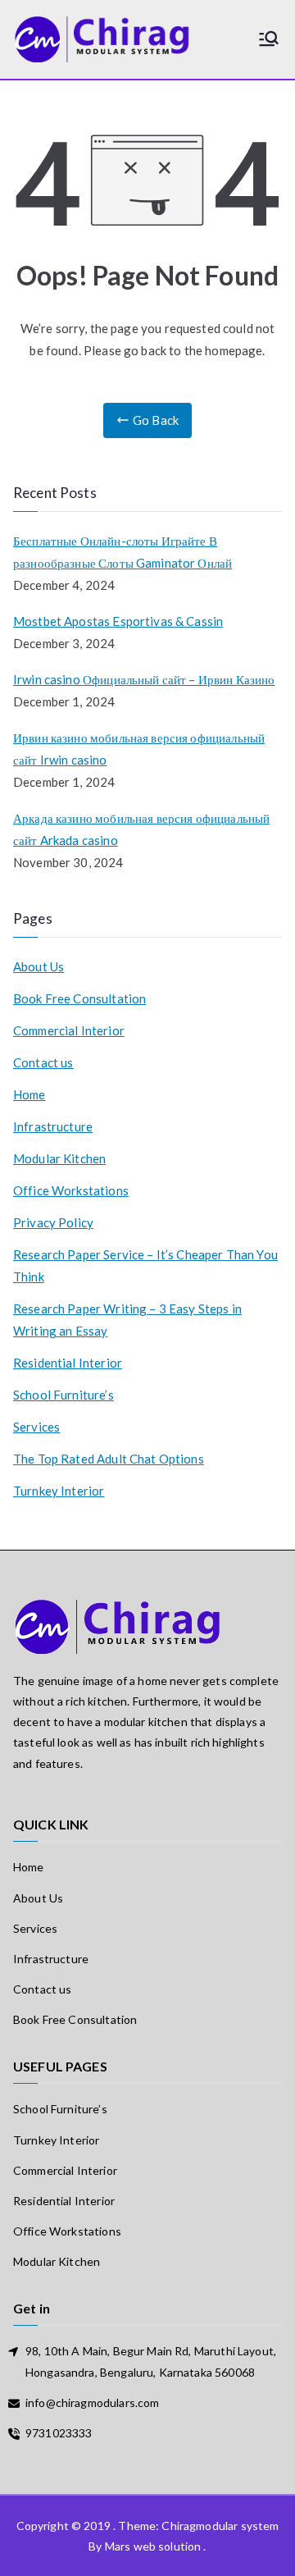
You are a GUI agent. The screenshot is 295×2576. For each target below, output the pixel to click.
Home (29, 1094)
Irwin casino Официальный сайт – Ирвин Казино (144, 679)
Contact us (43, 1062)
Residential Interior (68, 1363)
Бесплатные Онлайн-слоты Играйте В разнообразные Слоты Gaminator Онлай (123, 552)
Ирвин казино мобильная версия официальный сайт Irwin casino (139, 749)
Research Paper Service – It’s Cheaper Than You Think (145, 1265)
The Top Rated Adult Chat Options (109, 1459)
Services (36, 1427)
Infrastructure (53, 1126)
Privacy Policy (53, 1222)
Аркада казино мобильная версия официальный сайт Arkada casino (141, 829)
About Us (39, 966)
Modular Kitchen (59, 1158)
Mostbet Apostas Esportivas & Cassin (118, 621)
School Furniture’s (64, 1395)
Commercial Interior (69, 1030)
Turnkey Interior (59, 1491)
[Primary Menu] (269, 40)
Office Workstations (71, 1190)
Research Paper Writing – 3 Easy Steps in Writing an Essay (127, 1320)
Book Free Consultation (79, 998)
